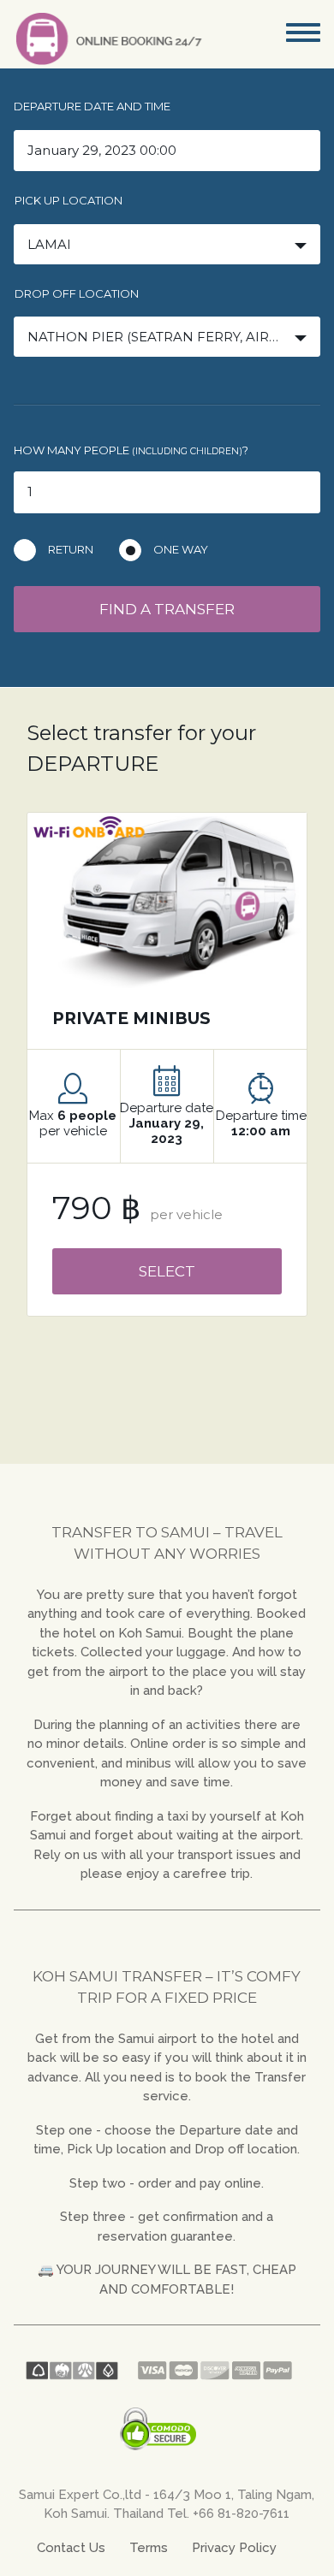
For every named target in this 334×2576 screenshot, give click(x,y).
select (167, 1271)
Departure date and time (92, 106)
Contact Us (71, 2548)
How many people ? (131, 450)
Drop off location (77, 293)
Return (71, 549)
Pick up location (69, 200)
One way (181, 549)
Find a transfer (167, 609)
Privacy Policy (234, 2548)
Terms (149, 2548)
